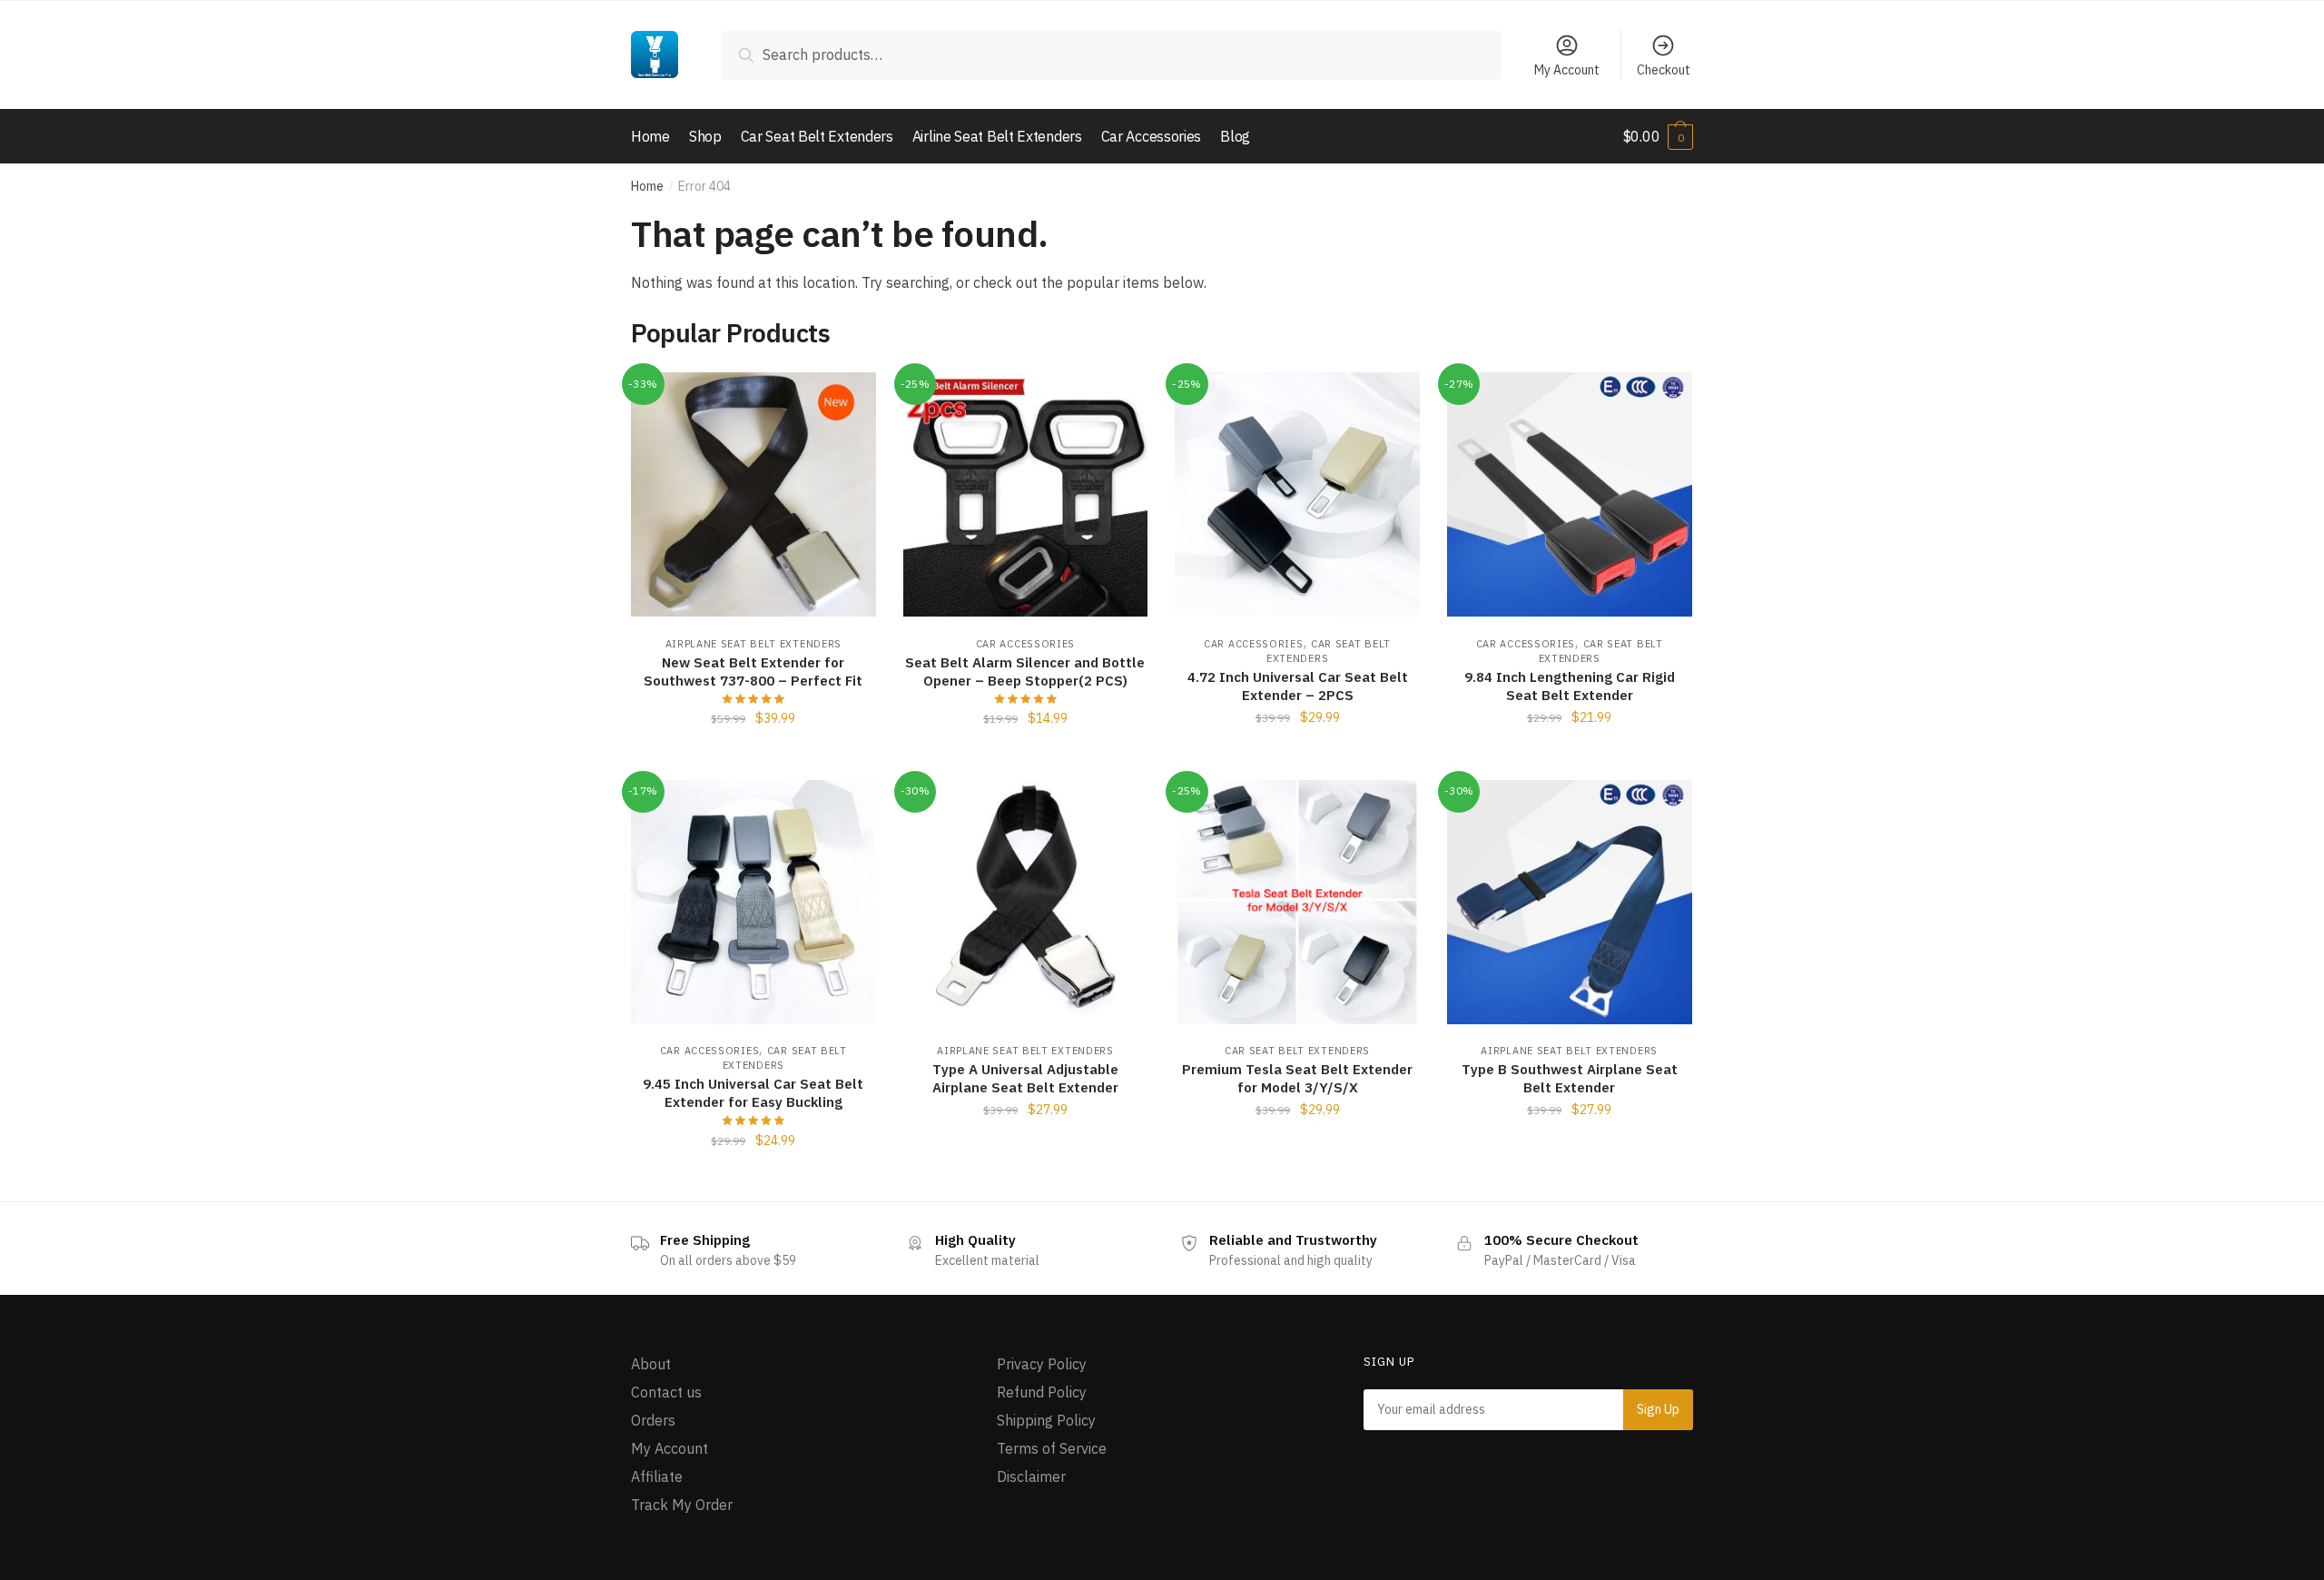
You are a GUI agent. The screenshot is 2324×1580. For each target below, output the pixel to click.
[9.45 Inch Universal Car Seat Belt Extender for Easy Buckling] (753, 903)
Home (647, 186)
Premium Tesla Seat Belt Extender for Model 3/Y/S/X (1297, 1078)
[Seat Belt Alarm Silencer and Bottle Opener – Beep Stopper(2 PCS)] (1026, 495)
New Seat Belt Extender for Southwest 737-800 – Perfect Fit (753, 671)
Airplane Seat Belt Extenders (754, 644)
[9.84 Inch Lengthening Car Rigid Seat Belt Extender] (1570, 495)
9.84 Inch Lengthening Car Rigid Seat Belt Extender (1570, 686)
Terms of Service (1052, 1448)
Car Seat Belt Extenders (1297, 1051)
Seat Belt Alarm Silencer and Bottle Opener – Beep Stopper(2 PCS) (1025, 671)
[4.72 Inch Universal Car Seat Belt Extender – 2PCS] (1297, 495)
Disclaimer (1031, 1476)
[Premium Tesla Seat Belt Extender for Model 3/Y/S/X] (1297, 903)
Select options (1297, 758)
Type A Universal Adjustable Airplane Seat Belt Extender (1025, 1078)
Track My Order (682, 1505)
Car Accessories (1026, 644)
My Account (1567, 70)
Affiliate (657, 1476)
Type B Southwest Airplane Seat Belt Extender (1570, 1078)
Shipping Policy (1046, 1420)
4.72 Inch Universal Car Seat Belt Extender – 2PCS (1298, 686)
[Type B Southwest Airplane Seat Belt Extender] (1570, 903)
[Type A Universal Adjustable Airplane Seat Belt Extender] (1026, 903)
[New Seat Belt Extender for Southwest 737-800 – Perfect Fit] (753, 495)
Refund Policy (1042, 1392)
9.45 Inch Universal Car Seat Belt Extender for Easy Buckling (753, 1093)
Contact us (666, 1392)
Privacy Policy (1042, 1364)
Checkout (1664, 70)
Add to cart (753, 758)
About (651, 1364)
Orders (653, 1420)
